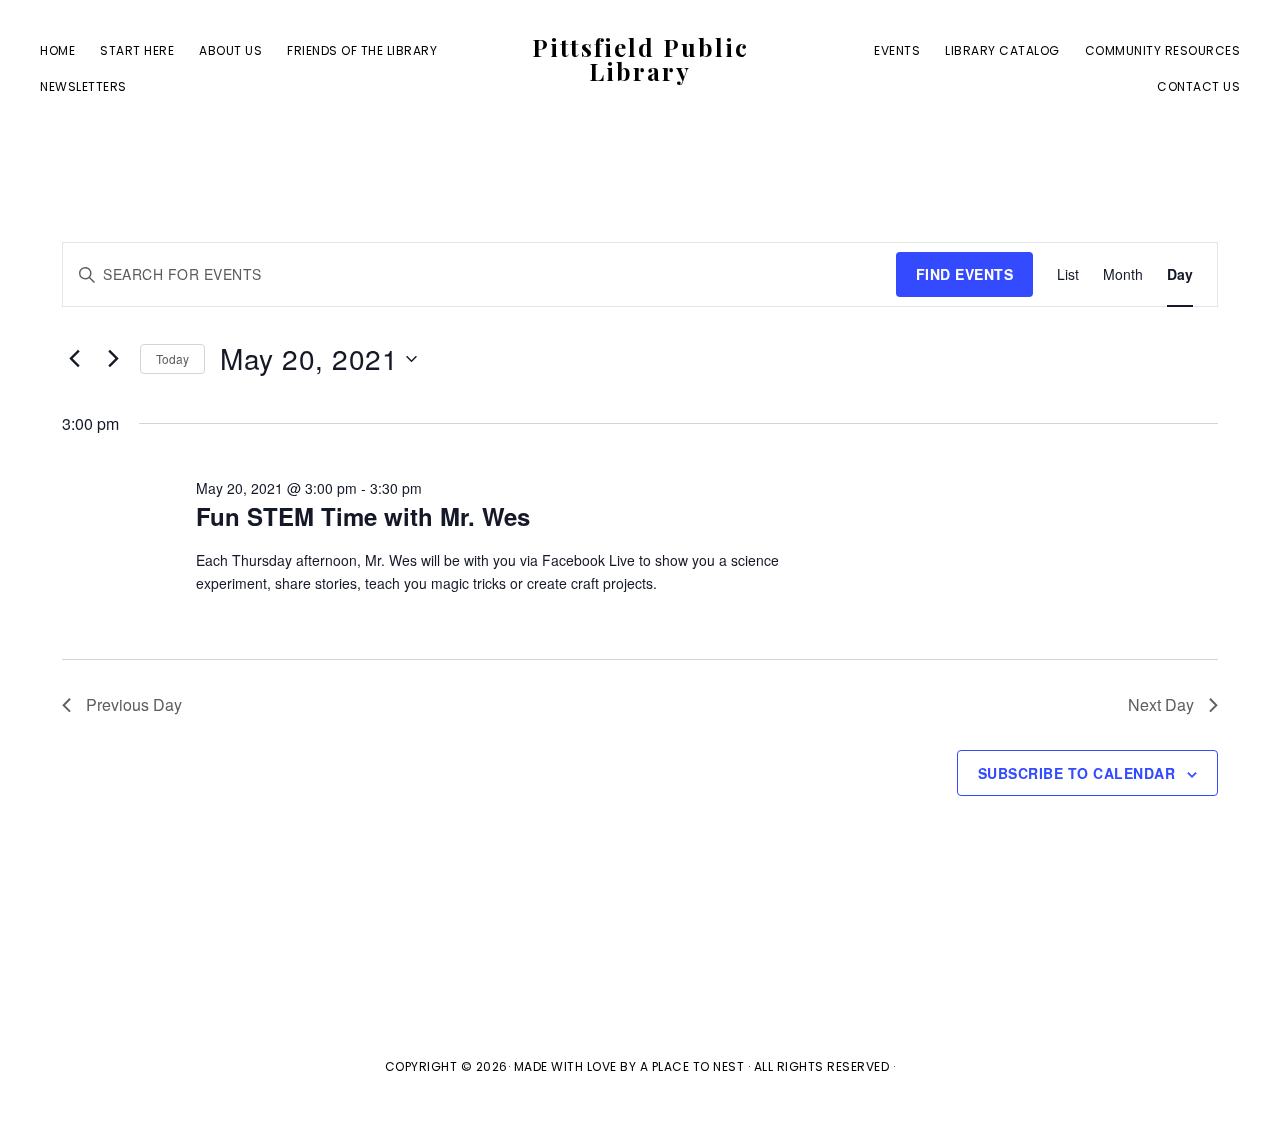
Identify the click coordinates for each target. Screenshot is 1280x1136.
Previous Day (134, 704)
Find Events (965, 274)
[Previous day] (74, 359)
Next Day (1161, 704)
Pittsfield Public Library (640, 59)
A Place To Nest (692, 1066)
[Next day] (113, 359)
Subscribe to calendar (1077, 773)
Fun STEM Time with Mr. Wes (363, 516)
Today (172, 358)
